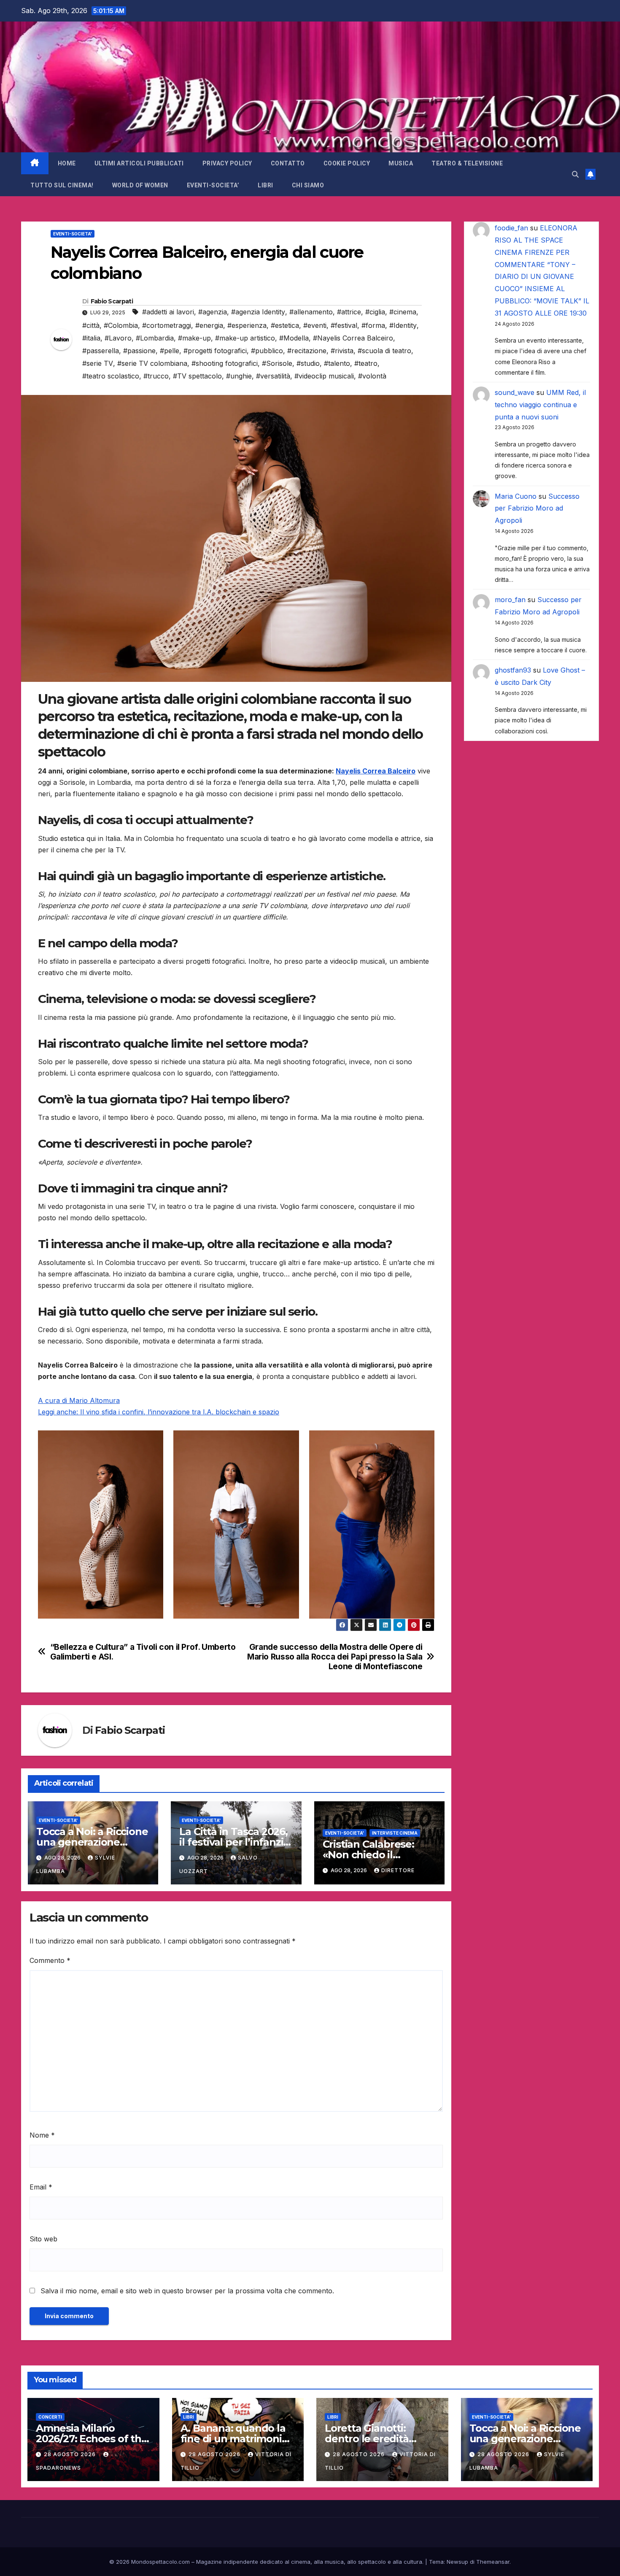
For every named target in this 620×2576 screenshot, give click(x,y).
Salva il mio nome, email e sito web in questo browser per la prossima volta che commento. (187, 2291)
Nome (42, 2135)
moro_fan (510, 600)
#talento (337, 363)
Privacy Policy (227, 163)
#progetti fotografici (215, 351)
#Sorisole (277, 363)
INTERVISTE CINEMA (395, 1833)
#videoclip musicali (324, 376)
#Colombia (121, 325)
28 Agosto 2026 (71, 2454)
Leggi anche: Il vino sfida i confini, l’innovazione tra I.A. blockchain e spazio (159, 1412)
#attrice (349, 312)
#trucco (156, 376)
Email (41, 2187)
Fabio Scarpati (112, 301)
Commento (50, 1960)
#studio (308, 363)
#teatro (366, 363)
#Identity (403, 325)
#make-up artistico (245, 338)
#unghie (239, 376)
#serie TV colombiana (152, 363)
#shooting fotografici (225, 363)
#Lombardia (155, 338)
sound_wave (515, 392)
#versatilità (273, 376)
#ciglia (375, 312)
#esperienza (247, 325)
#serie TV (98, 363)
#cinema (403, 312)
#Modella (294, 338)
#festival (344, 325)
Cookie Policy (347, 163)
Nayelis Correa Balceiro (376, 771)
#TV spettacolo (197, 376)
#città (91, 325)
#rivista (342, 351)
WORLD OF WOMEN (140, 185)
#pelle (170, 351)
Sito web (43, 2239)
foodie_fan (511, 228)
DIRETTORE (398, 1870)
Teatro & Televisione (467, 163)
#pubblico (267, 351)
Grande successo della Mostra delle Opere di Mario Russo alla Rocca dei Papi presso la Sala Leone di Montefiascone (335, 1657)
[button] (575, 174)
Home (67, 163)
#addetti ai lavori (168, 312)
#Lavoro (118, 338)
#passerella (101, 351)
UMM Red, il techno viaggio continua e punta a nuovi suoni (540, 405)
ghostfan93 (513, 670)
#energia (209, 325)
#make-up (194, 338)
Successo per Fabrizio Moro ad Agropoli (537, 508)
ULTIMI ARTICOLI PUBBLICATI (139, 163)
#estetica (285, 325)
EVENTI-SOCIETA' (73, 234)
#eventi (315, 325)
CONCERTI (50, 2417)
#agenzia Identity (258, 312)
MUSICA (401, 163)
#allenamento (311, 312)
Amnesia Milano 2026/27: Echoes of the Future (92, 2439)
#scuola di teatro (384, 351)
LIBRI (266, 185)
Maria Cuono (516, 496)
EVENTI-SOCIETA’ (213, 185)
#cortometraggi (167, 325)
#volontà (372, 376)
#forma (373, 325)
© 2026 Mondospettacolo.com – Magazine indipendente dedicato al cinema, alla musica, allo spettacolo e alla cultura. (266, 2562)
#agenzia (213, 312)
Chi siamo (308, 185)
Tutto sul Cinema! (62, 185)
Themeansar (493, 2562)
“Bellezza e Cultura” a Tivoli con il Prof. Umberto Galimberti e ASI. (143, 1652)
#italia (91, 338)
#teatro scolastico (111, 376)
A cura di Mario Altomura (79, 1400)
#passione (139, 351)
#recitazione (307, 351)
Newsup (457, 2562)
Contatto (288, 163)
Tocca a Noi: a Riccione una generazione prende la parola (92, 1842)
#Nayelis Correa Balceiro (353, 338)
